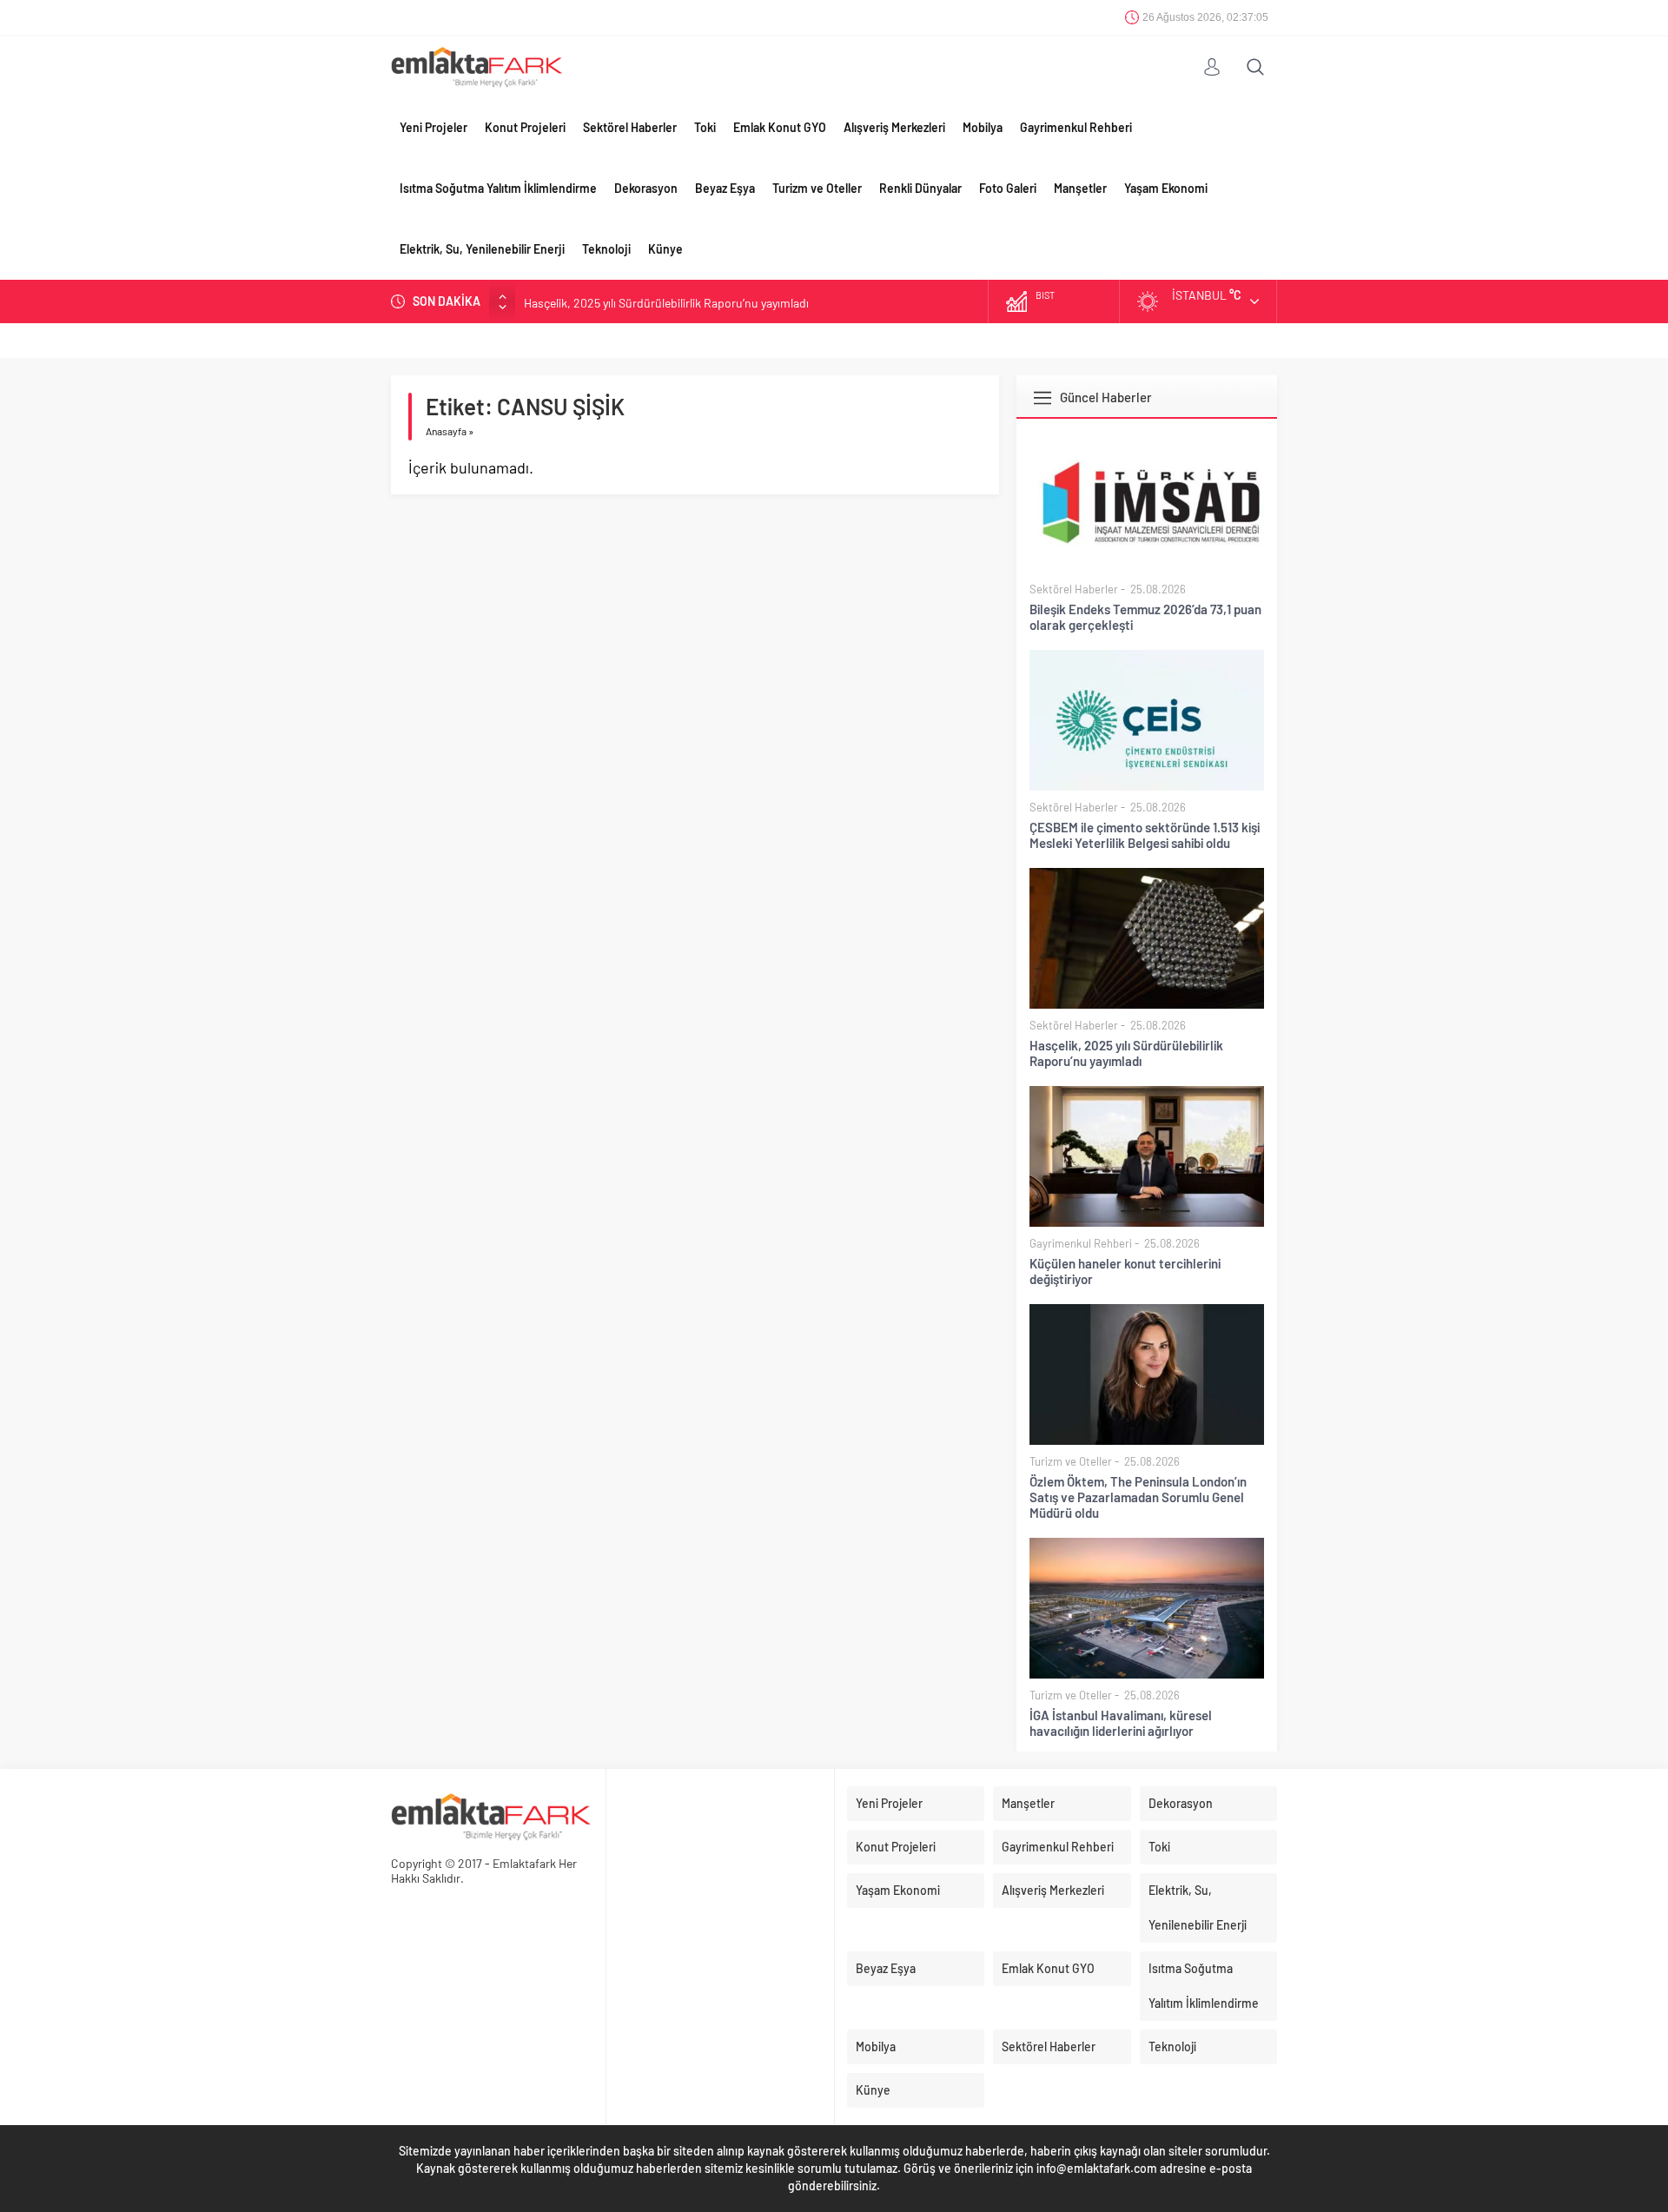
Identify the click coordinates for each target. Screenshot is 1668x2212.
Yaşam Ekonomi (1166, 188)
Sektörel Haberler (630, 127)
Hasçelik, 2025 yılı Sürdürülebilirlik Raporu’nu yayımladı (666, 301)
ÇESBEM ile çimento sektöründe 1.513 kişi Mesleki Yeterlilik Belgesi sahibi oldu (1145, 835)
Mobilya (983, 127)
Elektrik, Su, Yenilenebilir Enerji (482, 249)
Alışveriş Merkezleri (894, 127)
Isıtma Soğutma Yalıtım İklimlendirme (498, 188)
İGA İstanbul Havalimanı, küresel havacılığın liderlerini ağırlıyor (1121, 1723)
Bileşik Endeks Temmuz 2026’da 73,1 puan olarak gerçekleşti (1145, 617)
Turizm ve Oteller (817, 188)
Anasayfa (446, 431)
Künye (665, 249)
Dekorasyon (646, 188)
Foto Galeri (1008, 188)
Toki (705, 127)
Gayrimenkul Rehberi (1076, 127)
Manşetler (1080, 188)
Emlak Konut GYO (780, 127)
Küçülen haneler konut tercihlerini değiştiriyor (1125, 1271)
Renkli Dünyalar (920, 188)
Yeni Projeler (434, 127)
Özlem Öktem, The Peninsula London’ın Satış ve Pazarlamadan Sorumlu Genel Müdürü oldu (1138, 1497)
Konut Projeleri (525, 127)
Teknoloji (606, 249)
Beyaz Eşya (725, 188)
